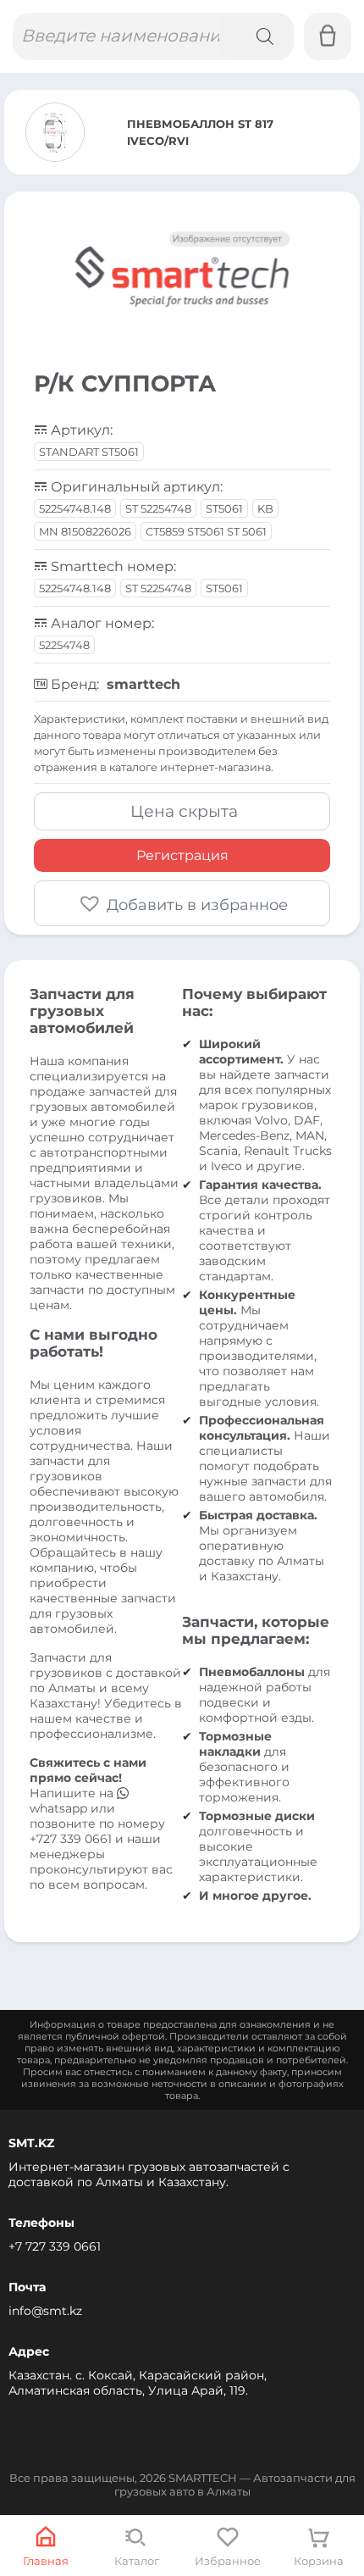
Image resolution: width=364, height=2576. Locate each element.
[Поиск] (256, 36)
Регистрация (182, 855)
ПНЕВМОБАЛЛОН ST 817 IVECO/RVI (200, 132)
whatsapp (60, 1808)
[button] (182, 903)
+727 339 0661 (71, 1839)
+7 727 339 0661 (55, 2246)
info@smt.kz (45, 2311)
